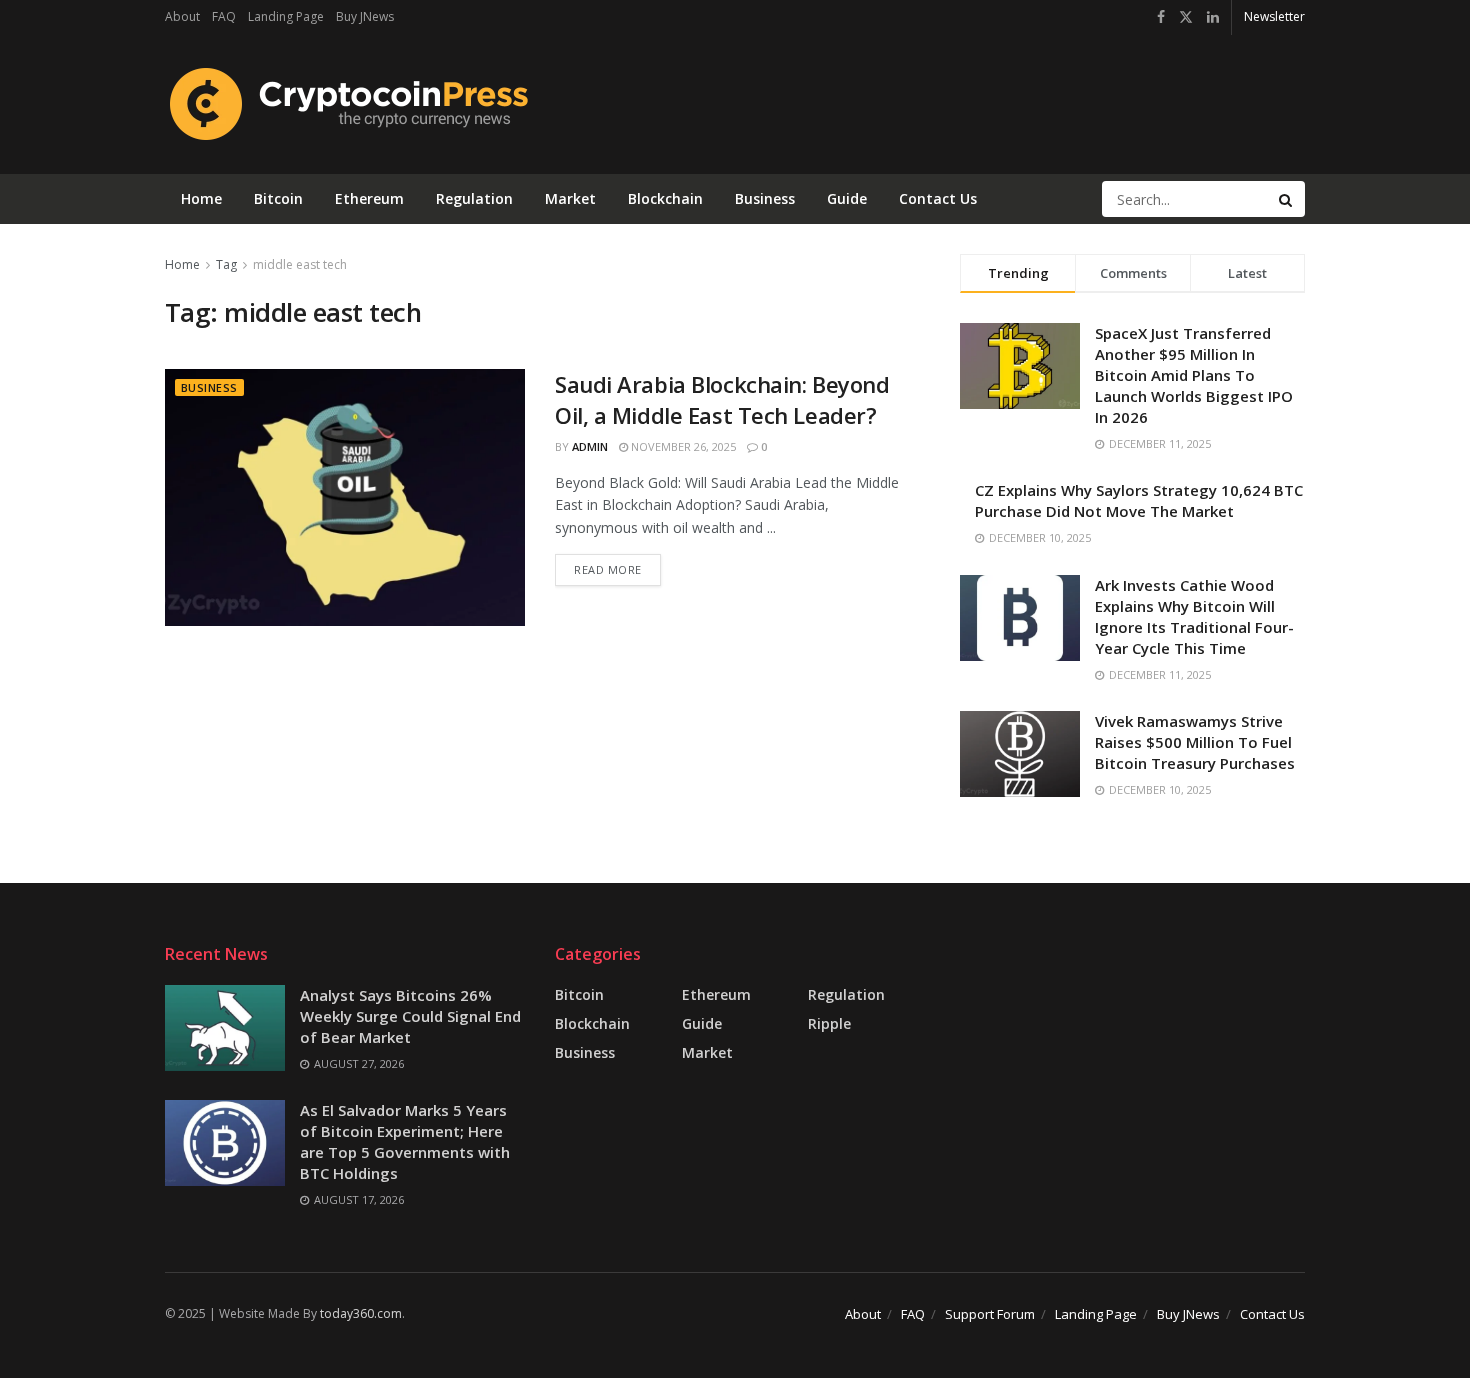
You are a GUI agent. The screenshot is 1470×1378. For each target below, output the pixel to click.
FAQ (224, 16)
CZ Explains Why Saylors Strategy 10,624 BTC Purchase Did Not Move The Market (1139, 500)
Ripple (829, 1023)
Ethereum (369, 198)
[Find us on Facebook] (1161, 17)
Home (201, 198)
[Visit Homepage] (346, 104)
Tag (226, 264)
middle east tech (300, 264)
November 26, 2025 (682, 446)
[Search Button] (1287, 199)
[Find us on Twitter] (1186, 17)
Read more (617, 565)
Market (570, 198)
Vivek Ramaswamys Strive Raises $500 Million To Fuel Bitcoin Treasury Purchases (1195, 742)
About (182, 16)
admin (590, 446)
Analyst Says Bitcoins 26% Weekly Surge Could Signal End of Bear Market (410, 1016)
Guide (847, 198)
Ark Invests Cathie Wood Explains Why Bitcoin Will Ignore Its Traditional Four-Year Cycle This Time (1194, 616)
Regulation (474, 198)
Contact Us (938, 198)
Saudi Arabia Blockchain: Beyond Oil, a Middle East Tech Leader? (722, 399)
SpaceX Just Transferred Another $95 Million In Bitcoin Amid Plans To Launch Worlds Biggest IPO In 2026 (1194, 375)
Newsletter (1274, 16)
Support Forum (990, 1314)
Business (765, 198)
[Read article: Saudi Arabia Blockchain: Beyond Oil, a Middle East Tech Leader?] (345, 497)
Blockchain (665, 198)
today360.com (361, 1313)
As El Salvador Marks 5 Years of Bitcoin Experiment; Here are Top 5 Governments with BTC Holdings (405, 1141)
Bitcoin (278, 198)
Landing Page (286, 16)
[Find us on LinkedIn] (1213, 17)
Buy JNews (365, 16)
